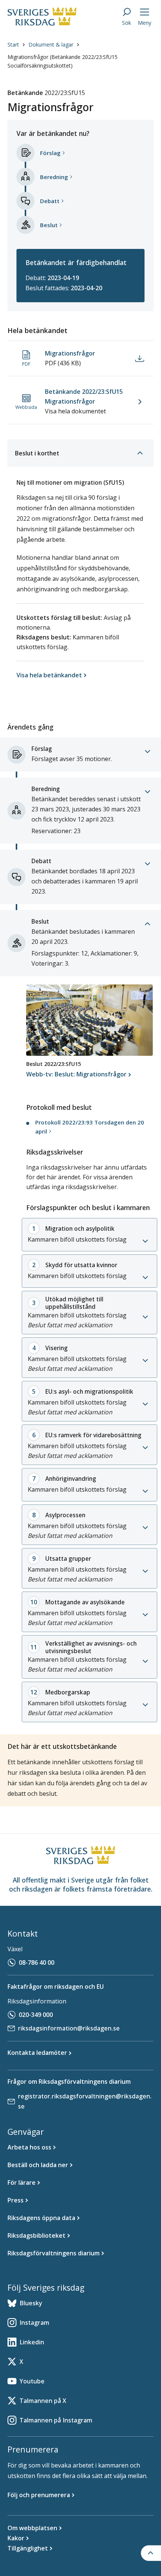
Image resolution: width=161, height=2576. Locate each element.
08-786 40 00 (37, 1963)
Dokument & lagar (51, 44)
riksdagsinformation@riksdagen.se (69, 2028)
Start (13, 44)
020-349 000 (36, 2015)
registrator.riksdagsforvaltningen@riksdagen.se (85, 2101)
